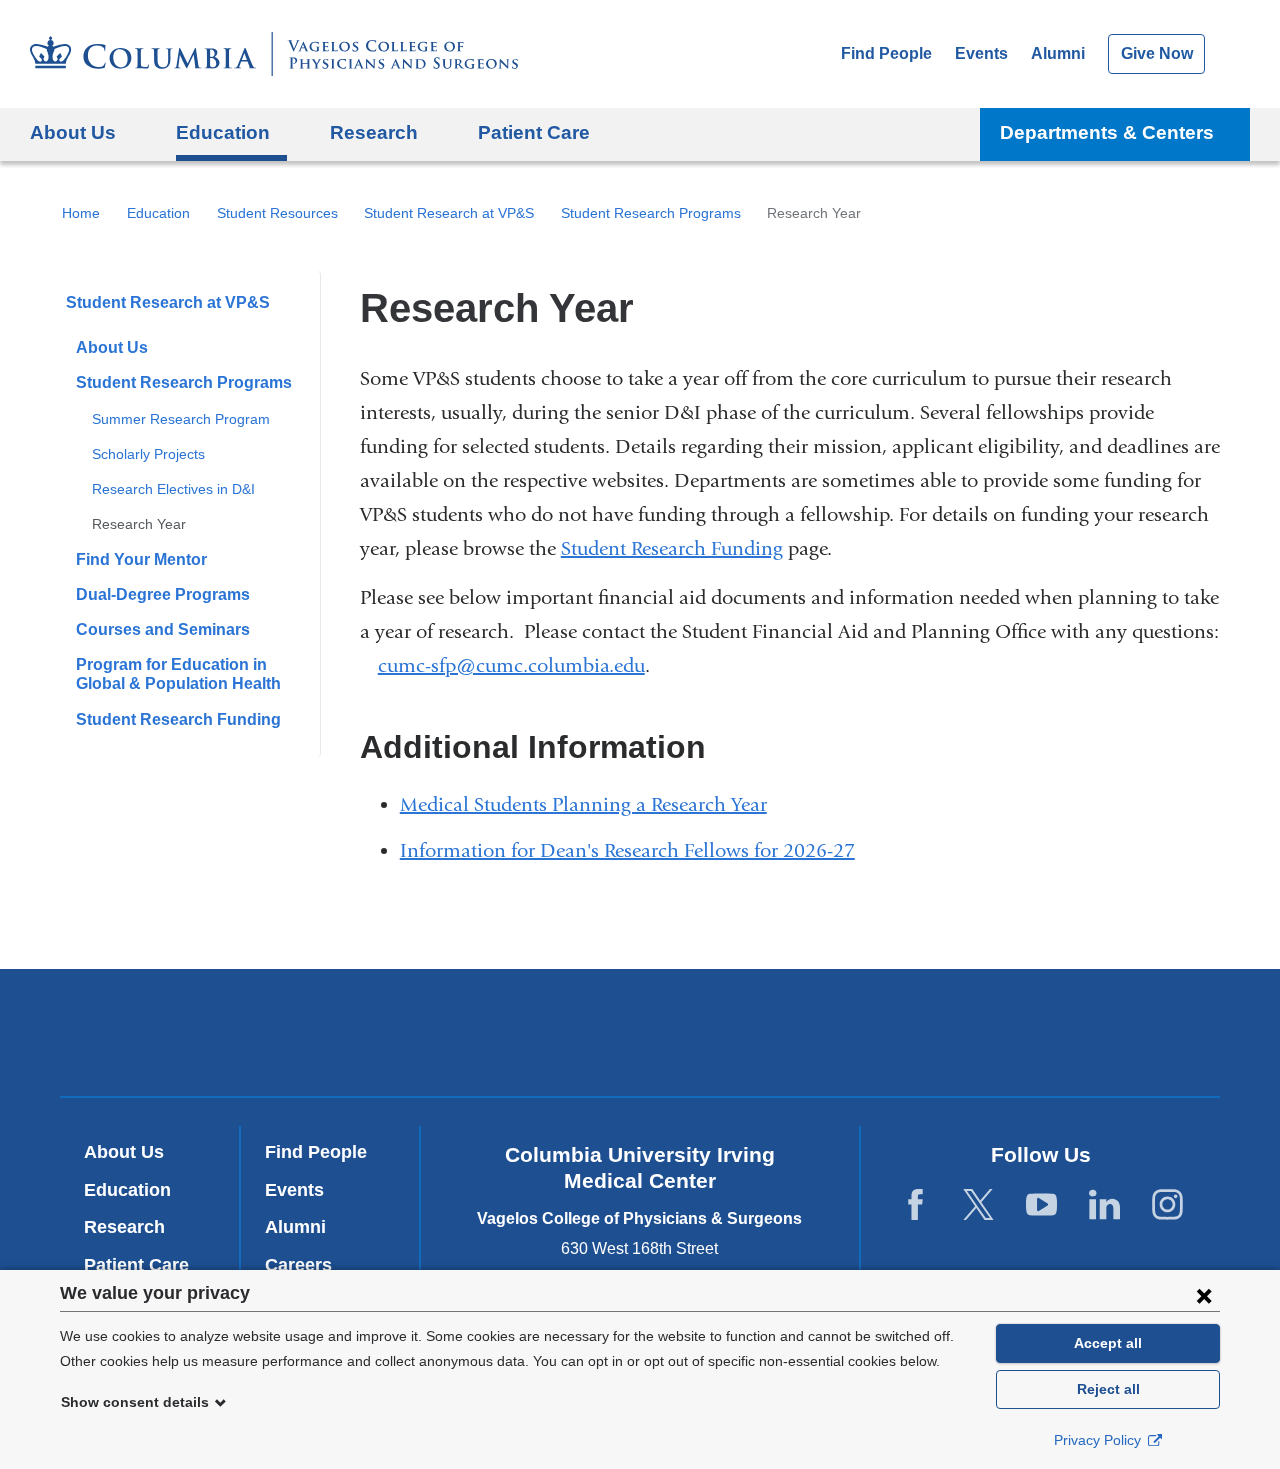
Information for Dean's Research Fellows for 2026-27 (635, 850)
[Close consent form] (1204, 1295)
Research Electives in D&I (173, 489)
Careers (298, 1265)
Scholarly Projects (148, 454)
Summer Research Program (181, 419)
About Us (112, 347)
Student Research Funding (178, 719)
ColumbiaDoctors (928, 1032)
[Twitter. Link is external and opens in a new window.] (978, 1205)
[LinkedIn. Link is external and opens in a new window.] (1104, 1205)
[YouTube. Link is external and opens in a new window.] (1041, 1205)
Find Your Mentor (141, 559)
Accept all (1108, 1343)
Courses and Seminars (163, 629)
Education (158, 213)
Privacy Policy (1099, 1440)
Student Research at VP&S (449, 213)
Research (124, 1227)
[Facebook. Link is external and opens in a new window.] (915, 1205)
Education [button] (223, 132)
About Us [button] (73, 132)
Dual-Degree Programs (163, 594)
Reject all (1108, 1389)
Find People (886, 53)
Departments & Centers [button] (1107, 132)
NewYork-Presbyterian (640, 1037)
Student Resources (277, 213)
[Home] (274, 54)
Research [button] (374, 132)
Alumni (1058, 53)
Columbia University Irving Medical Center (368, 1032)
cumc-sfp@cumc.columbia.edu (511, 666)
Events (981, 53)
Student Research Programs (651, 213)
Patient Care (534, 132)
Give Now (1157, 53)
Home (81, 213)
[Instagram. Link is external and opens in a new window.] (1167, 1205)
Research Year (139, 524)
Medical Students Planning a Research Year (591, 804)
